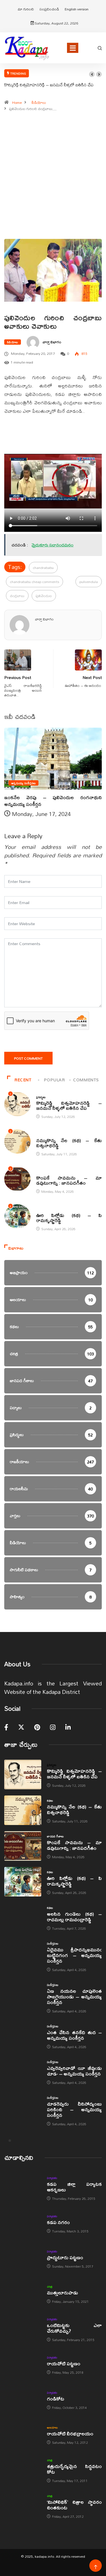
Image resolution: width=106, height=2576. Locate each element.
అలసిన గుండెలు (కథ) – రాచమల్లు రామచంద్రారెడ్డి (74, 1917)
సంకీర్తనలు (53, 1943)
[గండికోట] (23, 2400)
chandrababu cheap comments (34, 582)
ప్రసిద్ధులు (41, 1097)
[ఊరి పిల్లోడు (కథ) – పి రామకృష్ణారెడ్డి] (23, 1882)
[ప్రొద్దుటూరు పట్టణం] (23, 2258)
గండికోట (56, 2399)
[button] (92, 74)
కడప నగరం (58, 2222)
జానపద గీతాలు (45, 1172)
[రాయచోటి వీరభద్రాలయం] (23, 2435)
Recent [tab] (23, 1080)
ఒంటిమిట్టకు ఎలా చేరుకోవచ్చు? (74, 2328)
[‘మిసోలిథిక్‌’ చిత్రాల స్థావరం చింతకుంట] (23, 2506)
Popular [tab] (54, 1080)
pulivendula (89, 582)
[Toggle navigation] (73, 48)
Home (17, 102)
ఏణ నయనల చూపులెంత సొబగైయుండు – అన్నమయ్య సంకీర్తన (74, 1997)
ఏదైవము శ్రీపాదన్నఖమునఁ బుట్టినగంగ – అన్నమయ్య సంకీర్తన (74, 1955)
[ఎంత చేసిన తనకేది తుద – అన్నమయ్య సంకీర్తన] (23, 2036)
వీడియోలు (39, 102)
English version (77, 9)
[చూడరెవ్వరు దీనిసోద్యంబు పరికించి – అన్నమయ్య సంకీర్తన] (23, 2107)
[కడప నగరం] (23, 2223)
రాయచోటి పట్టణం (64, 2363)
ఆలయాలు (52, 2427)
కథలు (39, 1135)
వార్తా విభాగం (52, 342)
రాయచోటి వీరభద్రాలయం (70, 2433)
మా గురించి (26, 9)
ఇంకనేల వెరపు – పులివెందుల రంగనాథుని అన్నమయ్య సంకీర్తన (53, 801)
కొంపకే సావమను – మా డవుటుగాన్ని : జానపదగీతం (69, 1180)
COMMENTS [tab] (86, 1080)
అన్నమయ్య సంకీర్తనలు (23, 783)
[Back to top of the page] (96, 2567)
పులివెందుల (44, 596)
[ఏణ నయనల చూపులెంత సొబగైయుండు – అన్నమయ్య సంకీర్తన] (23, 1995)
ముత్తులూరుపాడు (62, 2293)
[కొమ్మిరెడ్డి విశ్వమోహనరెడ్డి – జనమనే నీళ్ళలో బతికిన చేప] (23, 1774)
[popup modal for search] (100, 48)
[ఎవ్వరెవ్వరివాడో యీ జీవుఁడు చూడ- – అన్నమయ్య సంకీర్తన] (23, 2072)
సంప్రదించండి (49, 9)
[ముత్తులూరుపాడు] (23, 2294)
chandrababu (43, 568)
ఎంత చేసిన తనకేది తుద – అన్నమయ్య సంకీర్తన (74, 2035)
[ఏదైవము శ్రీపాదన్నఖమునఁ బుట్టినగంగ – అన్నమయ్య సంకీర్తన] (23, 1953)
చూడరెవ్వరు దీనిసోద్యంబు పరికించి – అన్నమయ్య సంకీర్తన (74, 2109)
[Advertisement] (53, 178)
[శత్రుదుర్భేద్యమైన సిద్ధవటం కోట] (23, 2470)
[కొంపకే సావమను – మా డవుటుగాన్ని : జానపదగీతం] (23, 1846)
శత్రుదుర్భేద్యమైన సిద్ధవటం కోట (74, 2469)
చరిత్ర (50, 2286)
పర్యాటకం (52, 2178)
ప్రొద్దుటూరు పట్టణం (65, 2257)
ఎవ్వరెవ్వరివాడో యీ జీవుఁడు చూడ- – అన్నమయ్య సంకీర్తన (74, 2071)
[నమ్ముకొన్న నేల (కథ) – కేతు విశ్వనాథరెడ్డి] (23, 1810)
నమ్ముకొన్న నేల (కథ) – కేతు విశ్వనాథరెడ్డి (69, 1143)
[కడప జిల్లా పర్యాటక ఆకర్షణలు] (23, 2188)
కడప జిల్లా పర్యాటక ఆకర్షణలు (74, 2187)
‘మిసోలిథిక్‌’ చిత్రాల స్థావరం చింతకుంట (74, 2505)
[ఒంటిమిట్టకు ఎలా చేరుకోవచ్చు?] (23, 2329)
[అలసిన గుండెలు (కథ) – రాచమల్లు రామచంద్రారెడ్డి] (23, 1917)
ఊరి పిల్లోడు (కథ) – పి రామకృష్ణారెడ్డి (69, 1218)
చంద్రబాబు (17, 596)
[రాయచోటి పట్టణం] (23, 2365)
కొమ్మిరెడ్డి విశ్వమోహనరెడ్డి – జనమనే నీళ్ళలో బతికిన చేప (49, 85)
